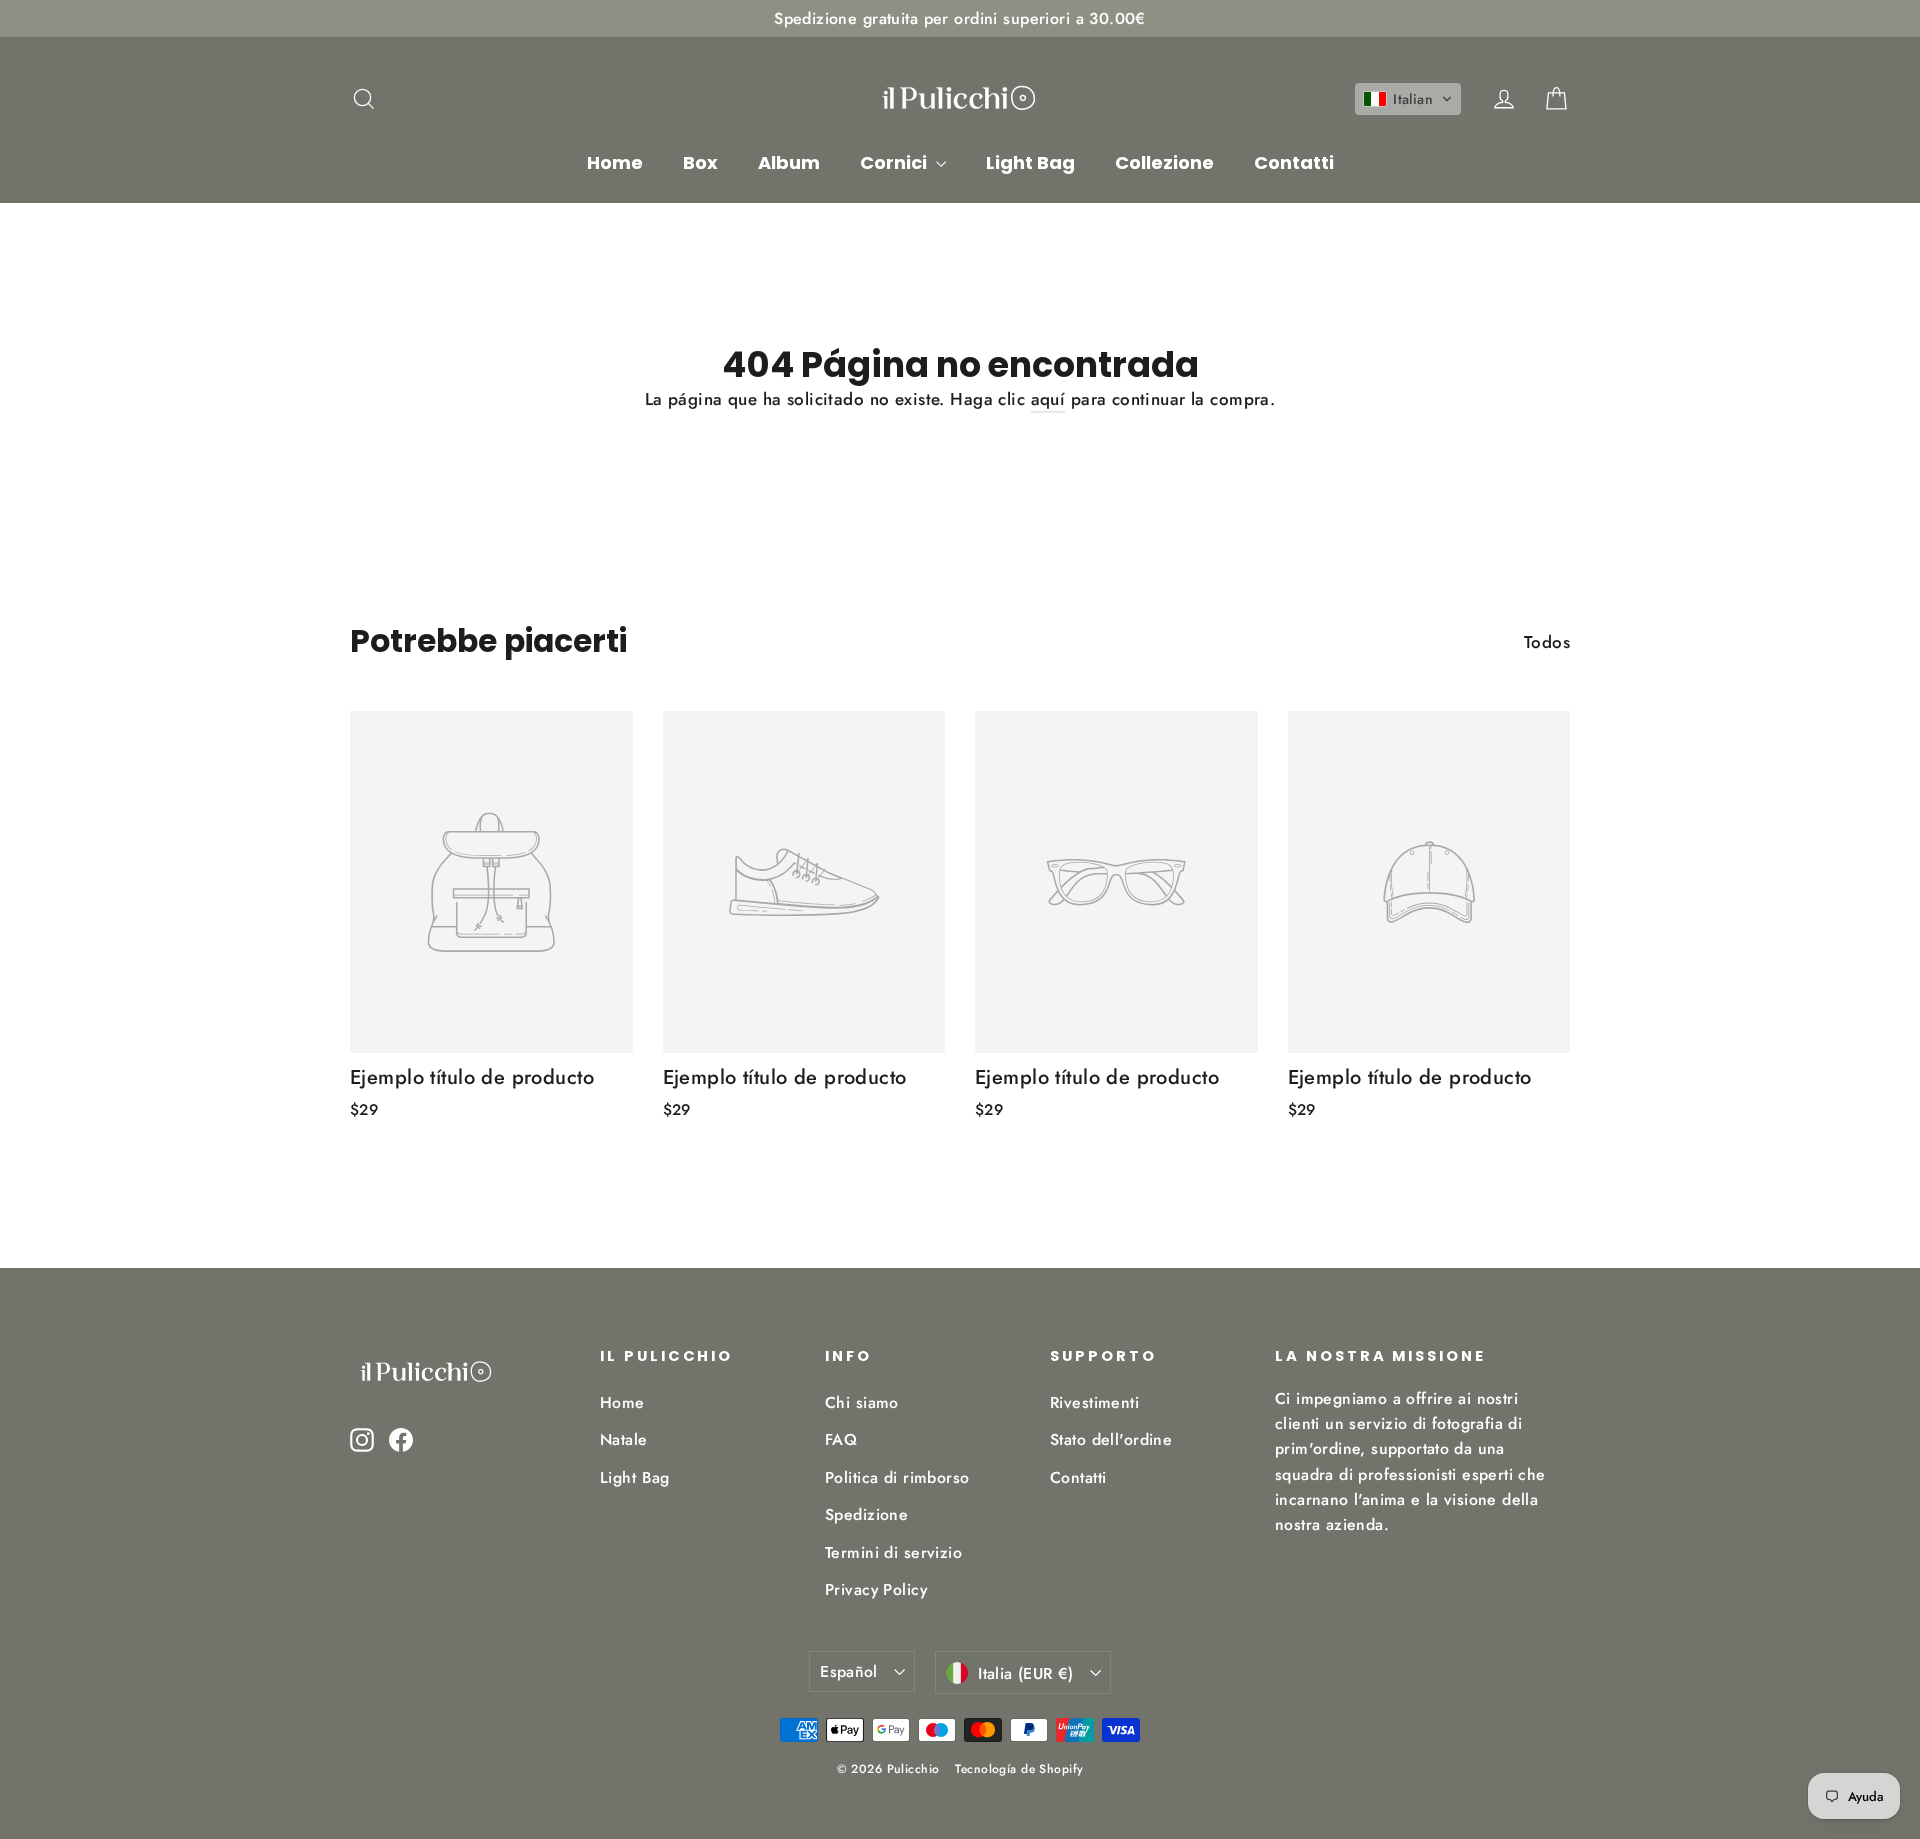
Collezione (1164, 162)
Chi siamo (862, 1402)
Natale (624, 1439)
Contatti (1294, 162)
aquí (1048, 399)
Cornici (895, 162)
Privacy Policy (876, 1589)
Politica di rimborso (897, 1477)
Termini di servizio (893, 1552)
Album (789, 162)
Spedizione (866, 1514)
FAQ (841, 1439)
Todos (1547, 642)
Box (700, 162)
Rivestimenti (1094, 1402)
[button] (1408, 99)
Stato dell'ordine (1111, 1439)
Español (849, 1671)
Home (615, 162)
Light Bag (1030, 162)
